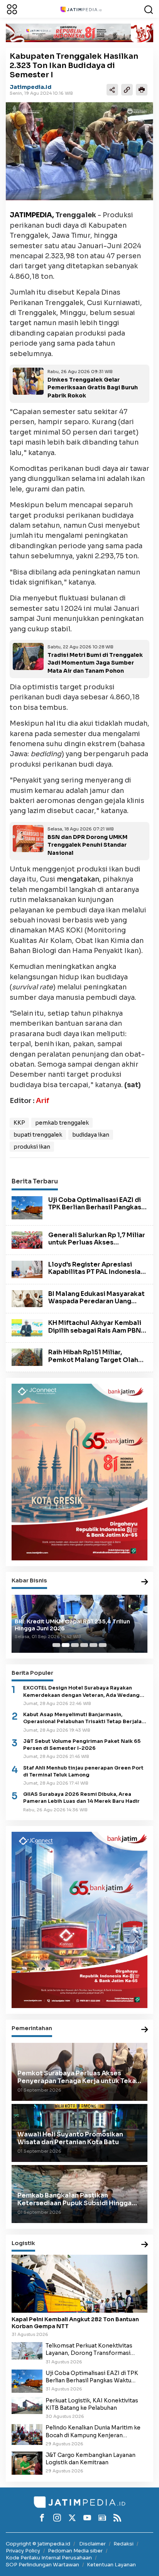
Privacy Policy (23, 2551)
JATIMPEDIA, (32, 215)
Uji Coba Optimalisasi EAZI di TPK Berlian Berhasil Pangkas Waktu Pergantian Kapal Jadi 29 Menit (95, 1211)
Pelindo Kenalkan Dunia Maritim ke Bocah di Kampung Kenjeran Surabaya (93, 2431)
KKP (19, 1123)
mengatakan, (79, 879)
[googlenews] (102, 2518)
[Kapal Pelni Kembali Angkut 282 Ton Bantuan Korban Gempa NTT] (79, 2284)
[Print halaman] (142, 90)
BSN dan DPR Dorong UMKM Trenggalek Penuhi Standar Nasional (87, 845)
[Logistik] (145, 2245)
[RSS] (117, 2518)
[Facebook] (42, 2518)
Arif (43, 1101)
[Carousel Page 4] (84, 1645)
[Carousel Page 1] (56, 1645)
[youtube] (87, 2518)
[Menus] (12, 9)
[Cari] (149, 9)
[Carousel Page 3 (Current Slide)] (75, 1645)
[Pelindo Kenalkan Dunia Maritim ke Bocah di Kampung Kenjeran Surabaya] (27, 2434)
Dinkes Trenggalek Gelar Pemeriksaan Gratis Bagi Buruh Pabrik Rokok (93, 388)
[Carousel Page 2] (66, 1645)
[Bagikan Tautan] (112, 90)
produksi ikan (32, 1147)
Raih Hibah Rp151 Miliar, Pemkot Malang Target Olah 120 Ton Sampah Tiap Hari (93, 1360)
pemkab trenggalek (62, 1123)
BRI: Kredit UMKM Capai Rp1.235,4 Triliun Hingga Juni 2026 (72, 1625)
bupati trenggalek (38, 1135)
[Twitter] (72, 2518)
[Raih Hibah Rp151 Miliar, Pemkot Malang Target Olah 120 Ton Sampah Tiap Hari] (27, 1357)
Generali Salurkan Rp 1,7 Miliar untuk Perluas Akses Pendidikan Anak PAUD (97, 1242)
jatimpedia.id (30, 87)
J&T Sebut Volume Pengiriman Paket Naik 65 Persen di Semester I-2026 (82, 1745)
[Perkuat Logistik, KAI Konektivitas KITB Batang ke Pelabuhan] (27, 2405)
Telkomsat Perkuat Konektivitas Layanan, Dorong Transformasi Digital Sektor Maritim (89, 2349)
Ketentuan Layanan (111, 2565)
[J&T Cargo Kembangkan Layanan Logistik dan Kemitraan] (27, 2463)
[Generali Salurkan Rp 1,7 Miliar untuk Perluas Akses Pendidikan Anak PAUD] (27, 1239)
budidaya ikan (91, 1135)
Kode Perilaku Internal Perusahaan (49, 2558)
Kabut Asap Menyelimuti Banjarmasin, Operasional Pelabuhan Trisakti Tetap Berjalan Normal (84, 1718)
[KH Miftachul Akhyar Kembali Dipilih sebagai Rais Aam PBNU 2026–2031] (27, 1328)
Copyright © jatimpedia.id (38, 2544)
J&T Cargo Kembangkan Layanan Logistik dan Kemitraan (90, 2459)
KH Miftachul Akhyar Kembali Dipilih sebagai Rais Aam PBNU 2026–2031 (97, 1330)
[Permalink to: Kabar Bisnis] (145, 1582)
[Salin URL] (127, 90)
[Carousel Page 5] (93, 1645)
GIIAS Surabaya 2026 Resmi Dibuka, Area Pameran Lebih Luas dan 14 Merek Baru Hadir (81, 1798)
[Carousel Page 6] (103, 1645)
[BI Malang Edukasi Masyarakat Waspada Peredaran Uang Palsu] (27, 1298)
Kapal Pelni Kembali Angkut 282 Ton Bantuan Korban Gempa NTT (75, 2323)
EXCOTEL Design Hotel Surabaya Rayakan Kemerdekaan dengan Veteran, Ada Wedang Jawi (81, 1692)
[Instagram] (57, 2518)
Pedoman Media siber (75, 2551)
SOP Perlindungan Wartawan (42, 2565)
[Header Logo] (81, 9)
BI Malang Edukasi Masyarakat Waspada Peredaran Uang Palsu (96, 1301)
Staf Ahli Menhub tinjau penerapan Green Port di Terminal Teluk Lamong (83, 1771)
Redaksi (123, 2544)
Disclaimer (92, 2544)
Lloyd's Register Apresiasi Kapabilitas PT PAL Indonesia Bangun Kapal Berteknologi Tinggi (94, 1276)
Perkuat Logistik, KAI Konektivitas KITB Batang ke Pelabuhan (92, 2404)
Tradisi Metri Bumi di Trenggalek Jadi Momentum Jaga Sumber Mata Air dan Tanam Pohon (95, 663)
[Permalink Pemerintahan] (145, 2030)
